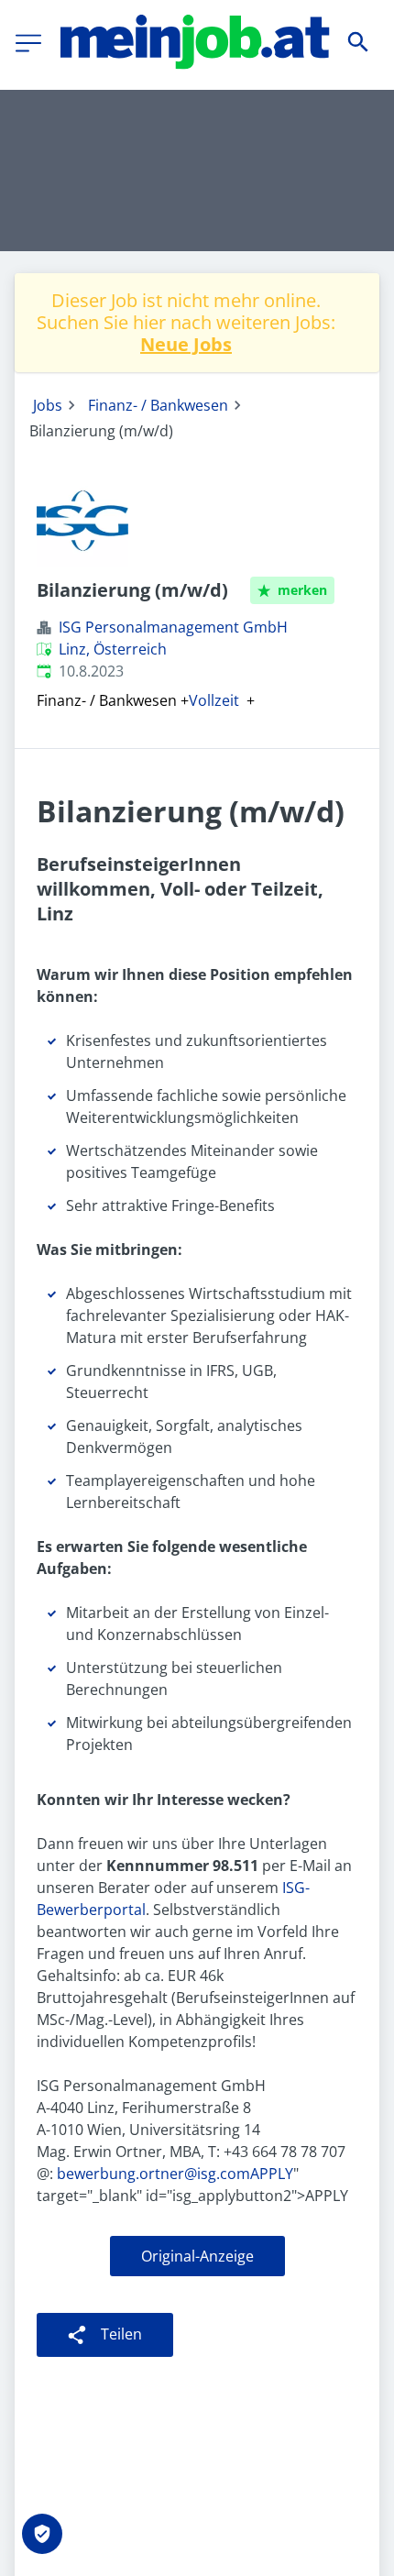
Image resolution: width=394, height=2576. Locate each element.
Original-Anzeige (197, 2256)
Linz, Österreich (113, 649)
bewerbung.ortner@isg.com (152, 2174)
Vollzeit (214, 700)
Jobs (48, 405)
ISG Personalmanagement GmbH (173, 627)
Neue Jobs (186, 344)
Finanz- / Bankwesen (158, 405)
